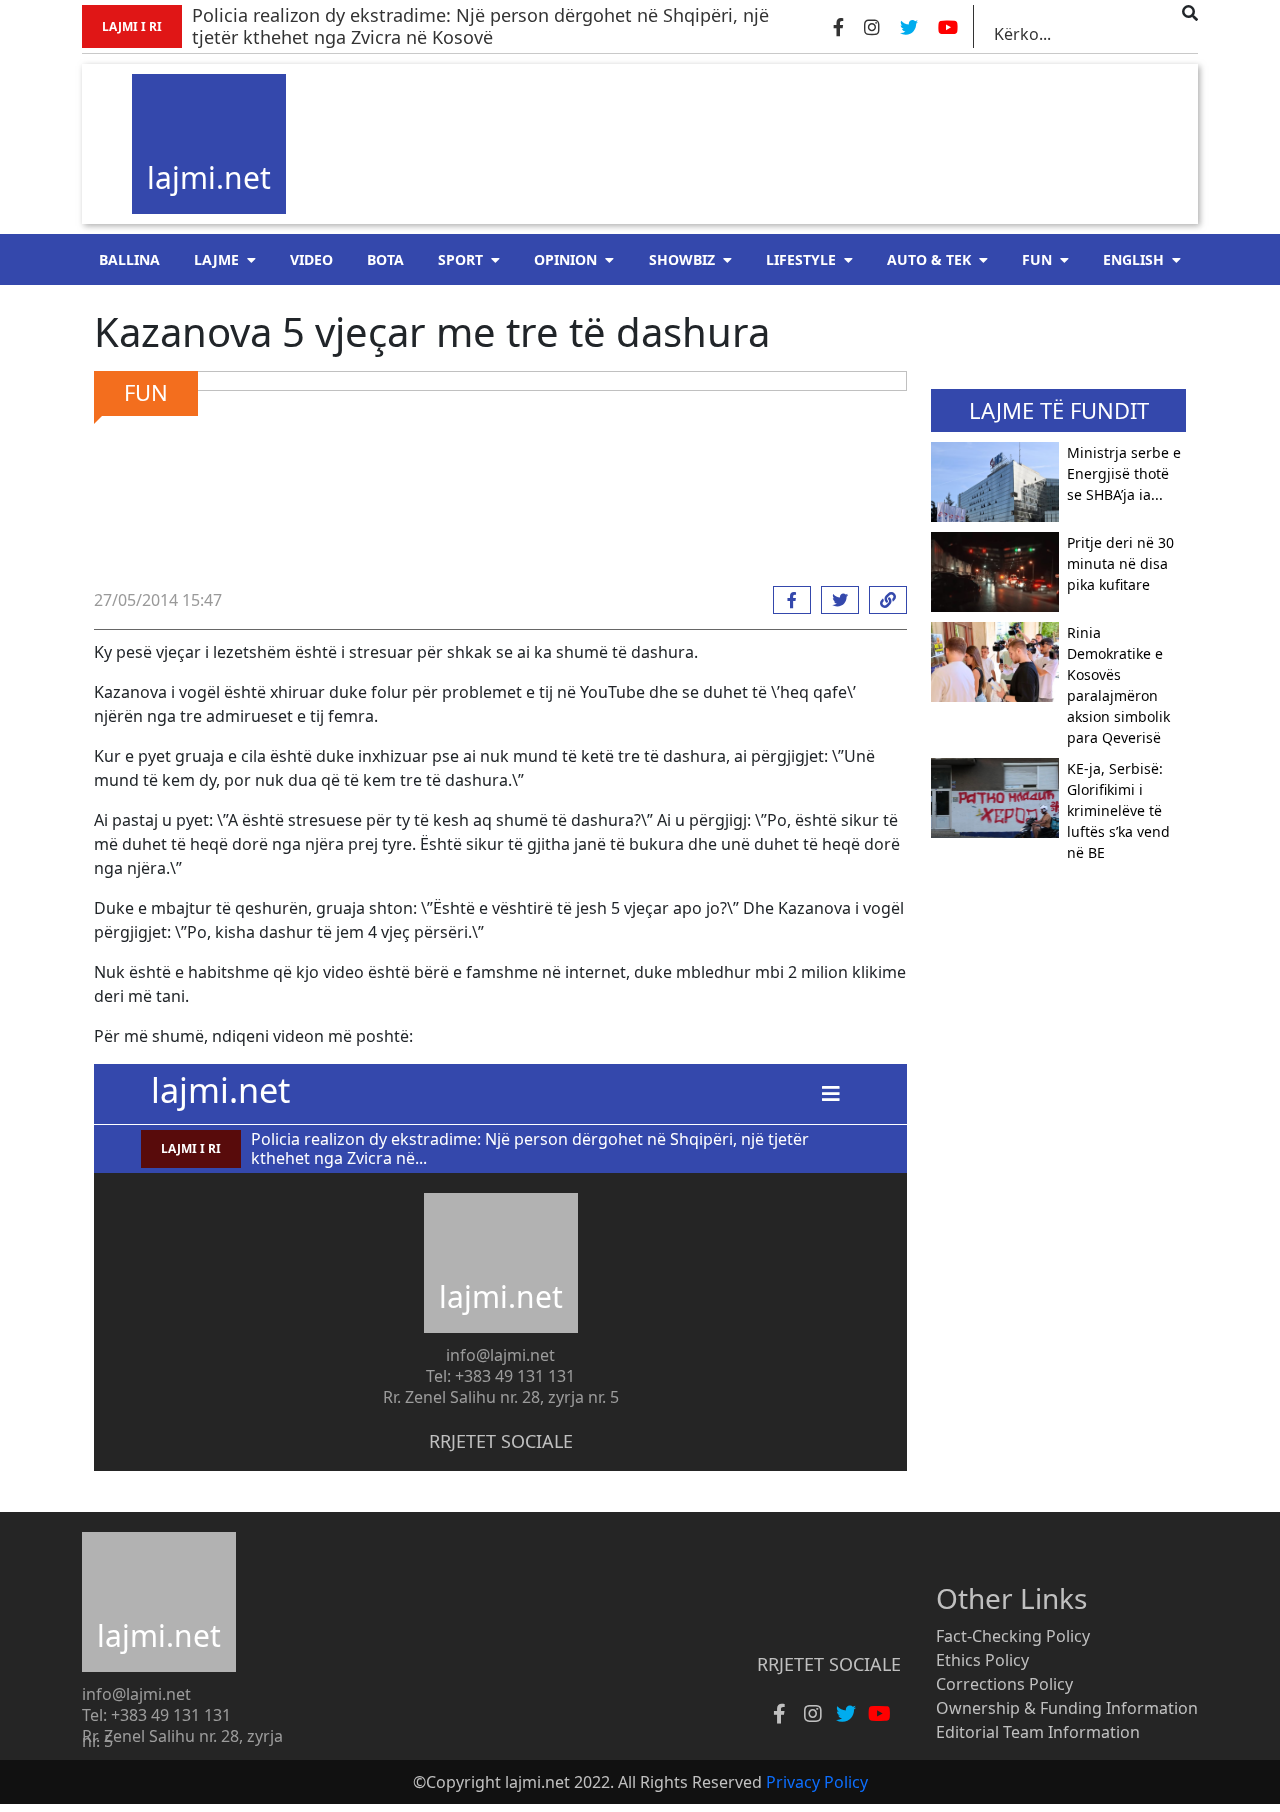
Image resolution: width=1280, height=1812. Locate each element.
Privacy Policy (817, 1782)
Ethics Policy (982, 1660)
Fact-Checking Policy (1013, 1636)
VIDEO (311, 259)
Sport (460, 259)
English (1133, 259)
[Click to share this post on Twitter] (835, 600)
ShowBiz (682, 259)
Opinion (565, 259)
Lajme (216, 259)
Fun (1037, 259)
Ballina (129, 259)
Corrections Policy (1004, 1684)
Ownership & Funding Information (1067, 1708)
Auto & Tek (929, 259)
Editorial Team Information (1038, 1732)
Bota (385, 259)
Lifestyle (801, 259)
